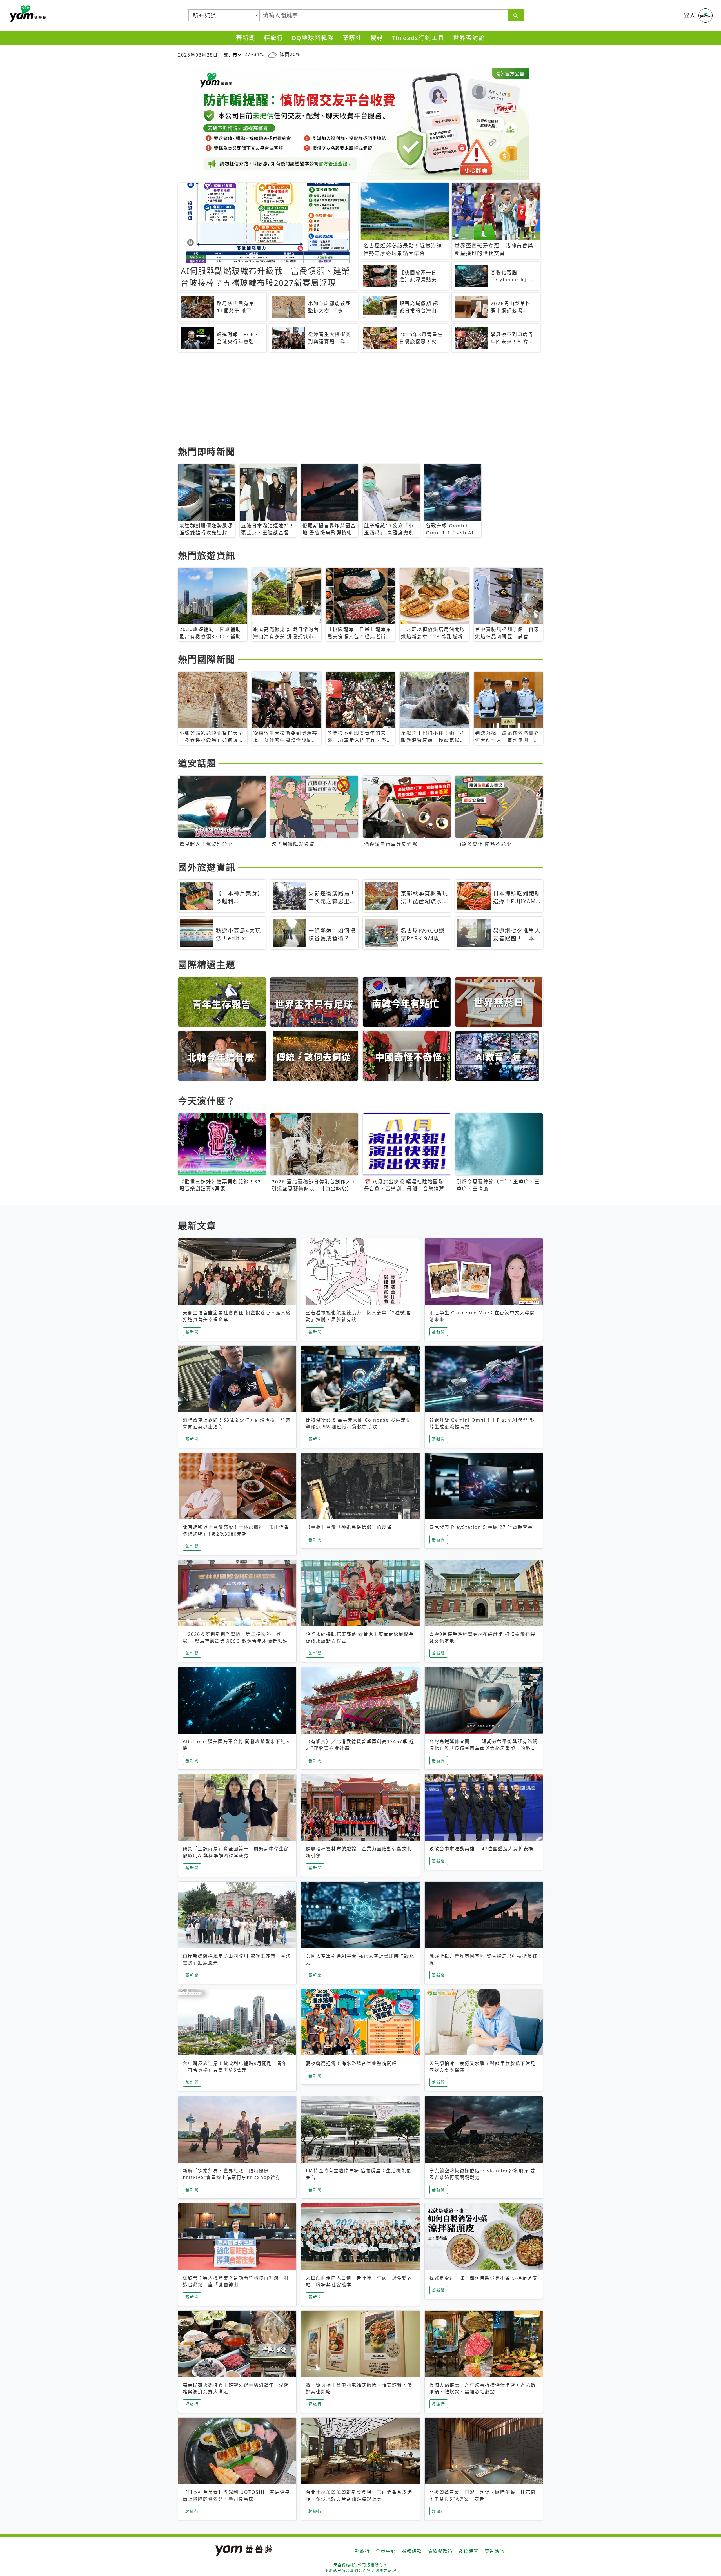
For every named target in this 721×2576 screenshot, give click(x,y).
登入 (690, 15)
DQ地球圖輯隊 (313, 38)
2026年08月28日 (198, 55)
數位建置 (469, 2551)
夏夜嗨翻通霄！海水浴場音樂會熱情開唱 (351, 2063)
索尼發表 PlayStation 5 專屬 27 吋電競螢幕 (481, 1527)
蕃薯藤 (27, 14)
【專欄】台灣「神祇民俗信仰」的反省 (349, 1527)
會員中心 (386, 2551)
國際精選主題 (207, 964)
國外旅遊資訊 (207, 867)
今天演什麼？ (207, 1101)
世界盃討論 (469, 38)
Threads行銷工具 (418, 38)
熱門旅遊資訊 (207, 555)
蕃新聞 (246, 38)
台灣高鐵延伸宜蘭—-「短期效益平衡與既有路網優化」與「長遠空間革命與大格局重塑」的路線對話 (483, 1748)
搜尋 (377, 38)
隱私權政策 (440, 2551)
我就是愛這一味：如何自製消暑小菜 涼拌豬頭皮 (483, 2278)
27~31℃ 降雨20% (272, 54)
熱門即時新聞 (207, 451)
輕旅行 (274, 38)
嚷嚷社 (352, 38)
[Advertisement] (347, 400)
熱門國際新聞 (207, 659)
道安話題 (197, 763)
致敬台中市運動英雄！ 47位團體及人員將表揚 (481, 1849)
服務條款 (412, 2551)
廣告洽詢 (495, 2551)
